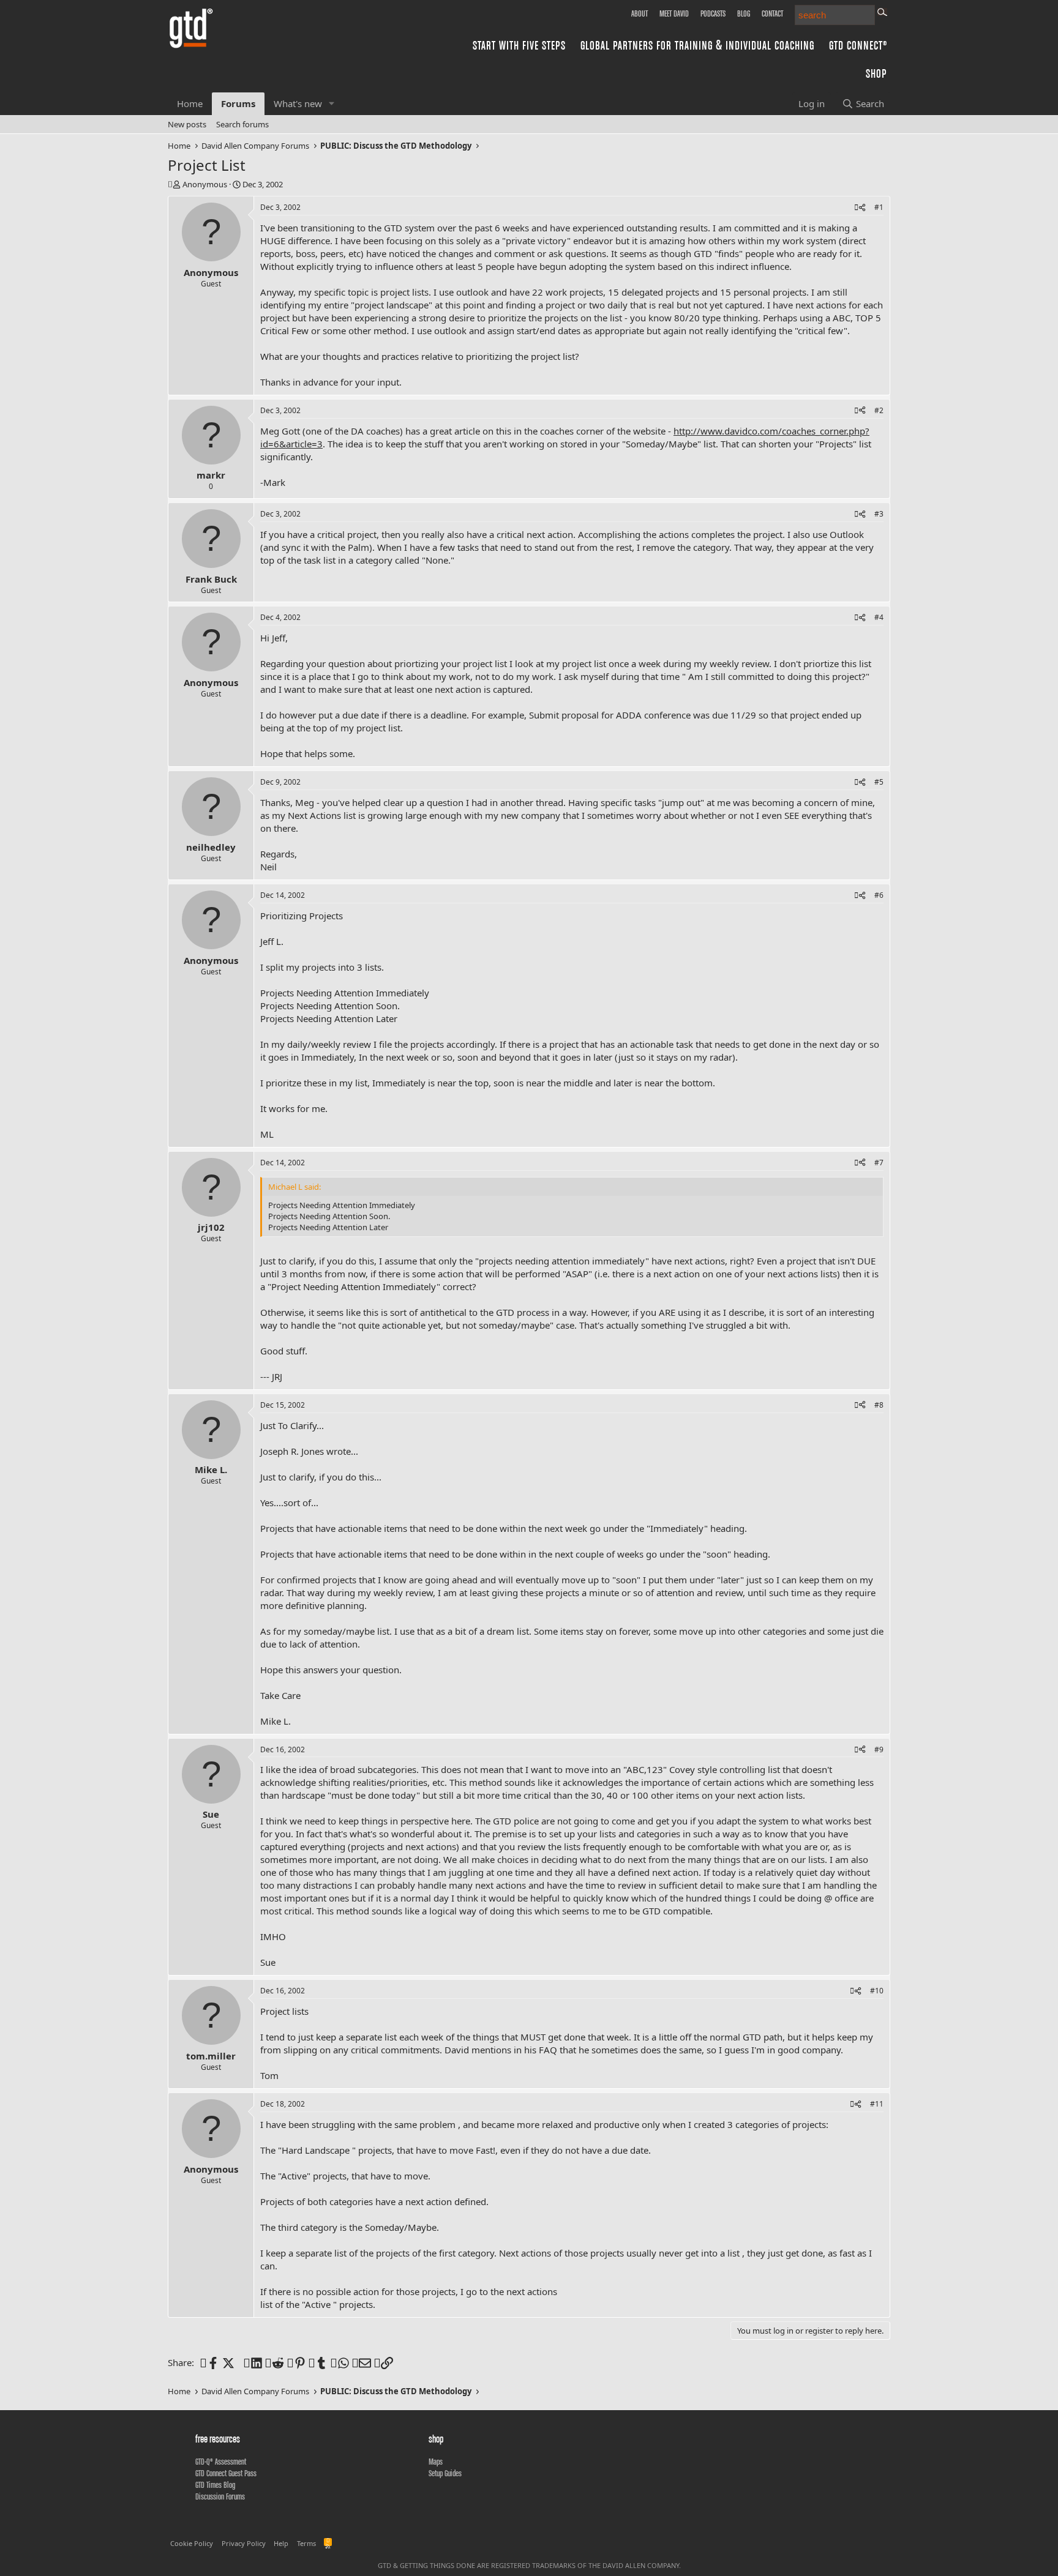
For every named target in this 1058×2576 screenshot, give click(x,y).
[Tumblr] (315, 2362)
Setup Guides (445, 2473)
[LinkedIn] (250, 2362)
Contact (772, 13)
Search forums (242, 124)
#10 (877, 1991)
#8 (879, 1405)
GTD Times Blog (215, 2485)
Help (281, 2543)
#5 (879, 782)
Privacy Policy (244, 2543)
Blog (744, 13)
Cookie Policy (192, 2543)
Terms (306, 2543)
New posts (187, 124)
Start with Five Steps (519, 45)
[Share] (860, 208)
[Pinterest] (294, 2362)
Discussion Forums (220, 2496)
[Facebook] (207, 2362)
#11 (877, 2104)
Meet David (674, 13)
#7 (879, 1163)
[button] (332, 104)
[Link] (381, 2362)
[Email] (358, 2362)
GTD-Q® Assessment (221, 2462)
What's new (298, 103)
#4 (879, 617)
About (640, 13)
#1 (879, 207)
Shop (876, 73)
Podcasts (713, 13)
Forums (238, 103)
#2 (879, 410)
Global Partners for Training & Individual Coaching (697, 45)
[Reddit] (272, 2362)
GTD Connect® (858, 45)
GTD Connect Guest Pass (226, 2473)
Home (190, 103)
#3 (879, 514)
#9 (879, 1749)
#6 (879, 895)
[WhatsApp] (337, 2362)
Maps (436, 2462)
